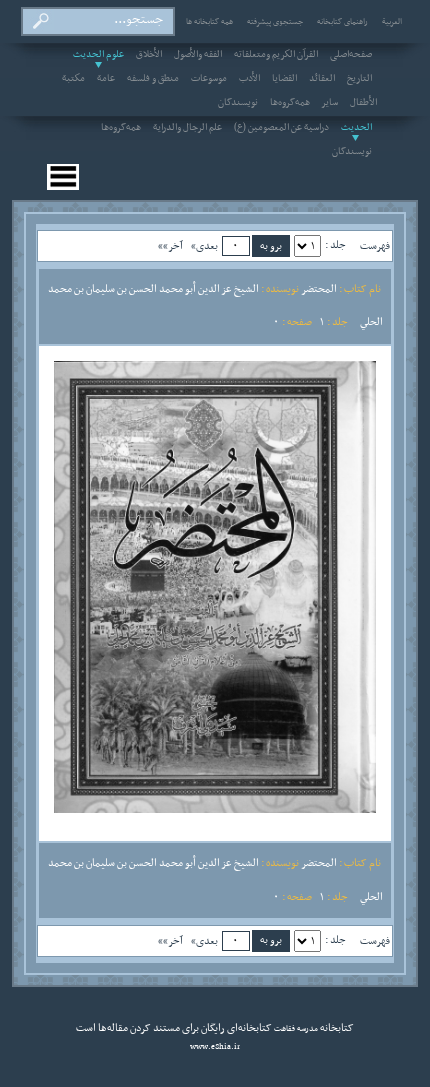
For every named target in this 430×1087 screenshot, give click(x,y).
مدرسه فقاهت (295, 1029)
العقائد (322, 79)
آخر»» (170, 246)
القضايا (284, 79)
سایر (330, 103)
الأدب (249, 79)
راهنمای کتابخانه (342, 22)
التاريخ (359, 79)
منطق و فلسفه (153, 79)
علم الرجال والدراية (187, 128)
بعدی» (204, 246)
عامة (106, 79)
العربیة (392, 22)
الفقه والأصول (198, 55)
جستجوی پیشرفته (275, 22)
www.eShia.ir (215, 1047)
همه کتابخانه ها (209, 22)
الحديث (356, 128)
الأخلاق (149, 55)
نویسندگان (238, 103)
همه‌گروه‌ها (290, 103)
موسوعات (209, 79)
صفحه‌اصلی (351, 55)
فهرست (375, 246)
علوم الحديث (98, 55)
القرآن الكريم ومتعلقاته (276, 55)
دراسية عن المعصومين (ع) (281, 128)
